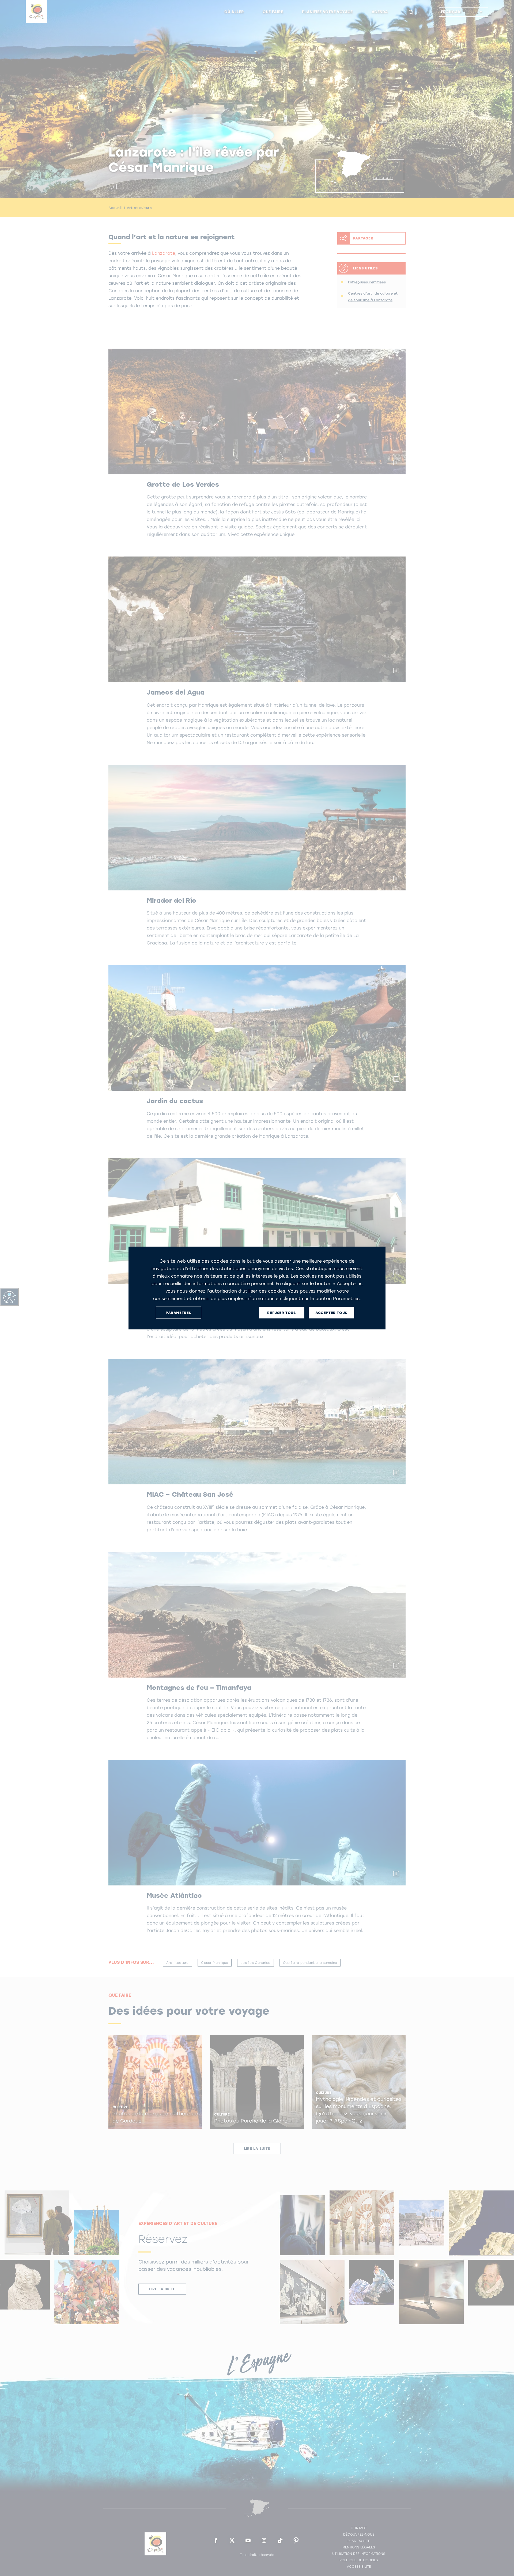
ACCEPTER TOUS (331, 1312)
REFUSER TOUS (281, 1312)
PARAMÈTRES (178, 1312)
